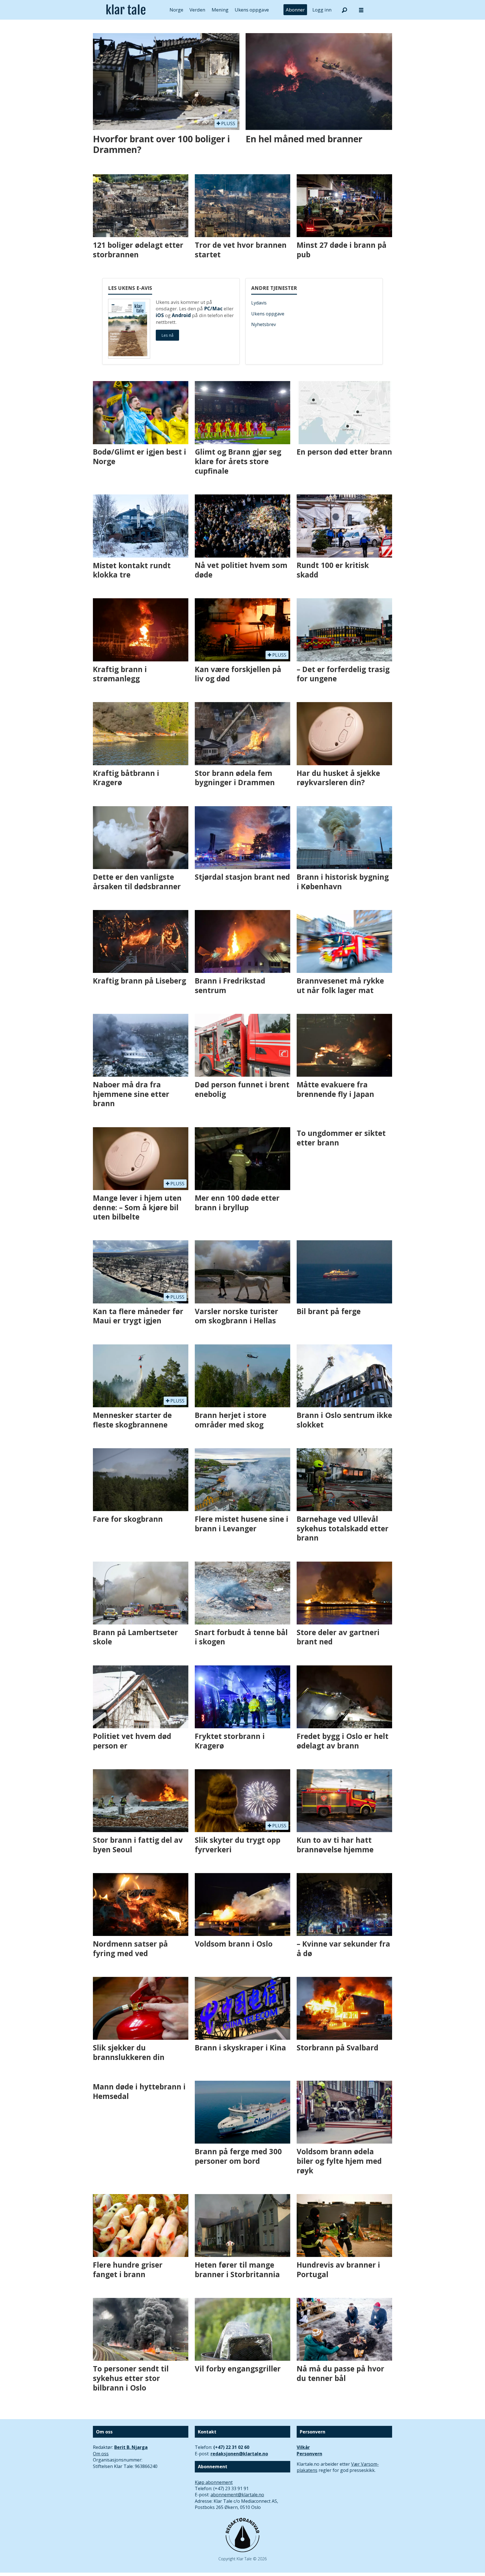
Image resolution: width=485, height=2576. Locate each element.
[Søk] (344, 10)
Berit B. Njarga (131, 2447)
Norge (176, 10)
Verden (197, 10)
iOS (160, 315)
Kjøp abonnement (214, 2482)
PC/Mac (213, 309)
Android (181, 315)
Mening (220, 10)
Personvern (309, 2454)
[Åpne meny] (361, 10)
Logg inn (322, 10)
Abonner (295, 10)
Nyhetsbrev (264, 324)
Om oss (101, 2454)
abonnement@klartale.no (237, 2495)
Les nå (167, 335)
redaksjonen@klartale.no (239, 2454)
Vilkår (303, 2447)
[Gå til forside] (126, 10)
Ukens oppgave (252, 10)
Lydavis (259, 303)
